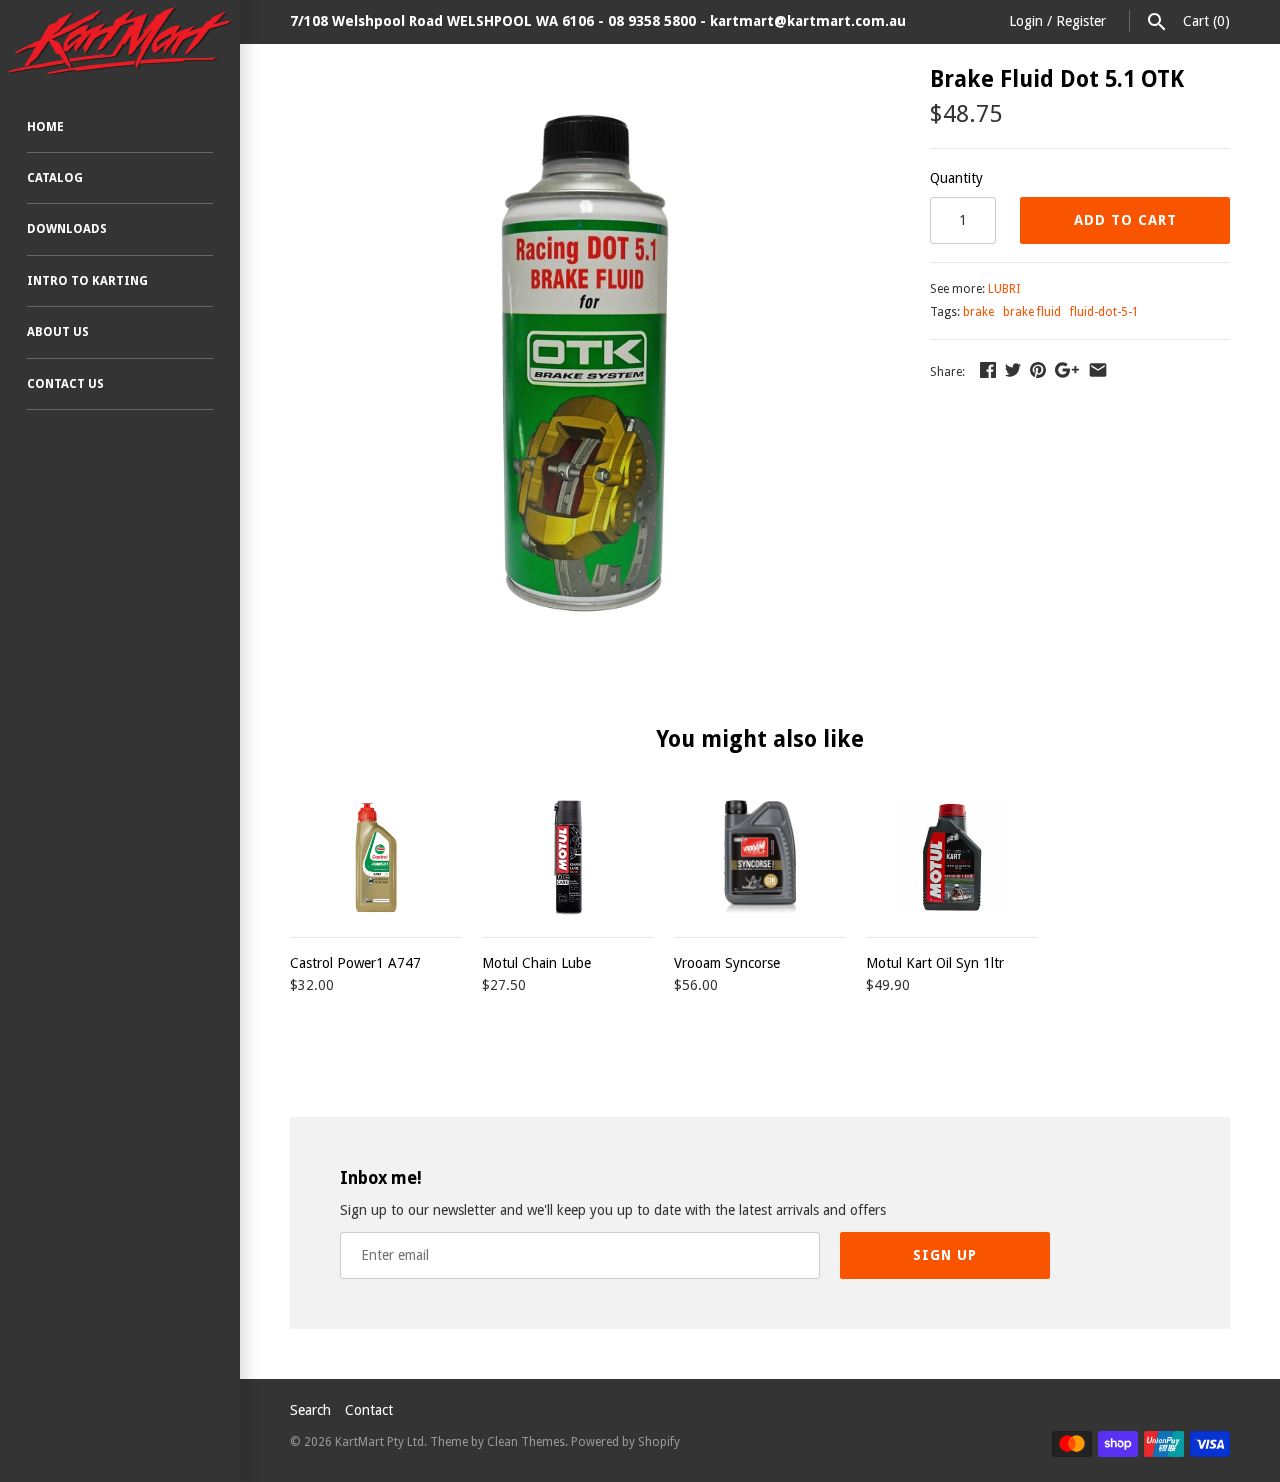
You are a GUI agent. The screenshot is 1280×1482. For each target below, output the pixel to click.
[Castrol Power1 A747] (376, 857)
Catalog (55, 178)
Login (1026, 21)
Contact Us (65, 384)
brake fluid (1032, 312)
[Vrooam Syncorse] (760, 857)
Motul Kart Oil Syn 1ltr (935, 963)
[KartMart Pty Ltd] (120, 41)
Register (1081, 21)
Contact (369, 1410)
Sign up (945, 1255)
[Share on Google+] (1067, 370)
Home (45, 127)
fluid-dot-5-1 (1104, 312)
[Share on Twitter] (1013, 370)
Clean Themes (526, 1442)
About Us (58, 332)
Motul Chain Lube (536, 963)
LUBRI (1004, 289)
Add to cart (1125, 220)
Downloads (67, 229)
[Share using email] (1098, 370)
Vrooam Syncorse (727, 963)
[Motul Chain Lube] (568, 857)
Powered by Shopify (625, 1442)
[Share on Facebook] (988, 370)
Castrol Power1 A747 (355, 963)
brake (978, 312)
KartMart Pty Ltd (379, 1442)
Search (310, 1410)
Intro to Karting (87, 281)
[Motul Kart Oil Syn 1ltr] (952, 857)
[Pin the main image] (1038, 370)
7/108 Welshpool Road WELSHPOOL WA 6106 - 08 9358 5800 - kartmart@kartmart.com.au (598, 21)
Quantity (956, 178)
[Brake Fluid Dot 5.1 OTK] (585, 79)
